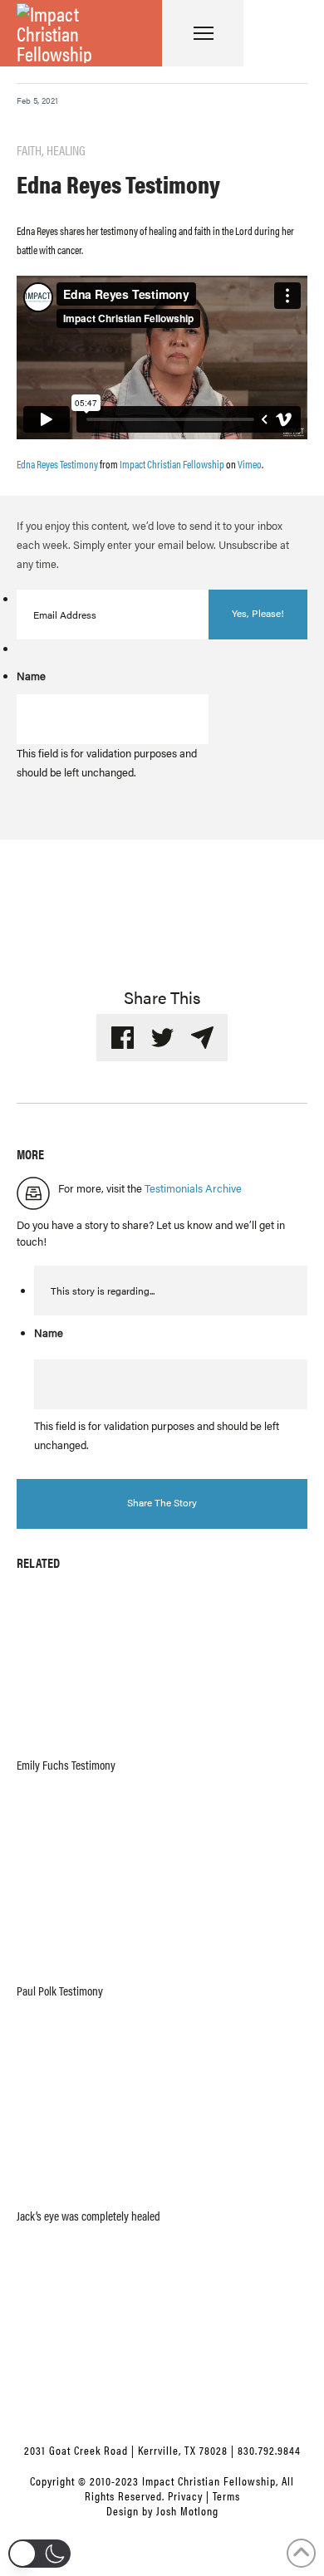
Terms (226, 2495)
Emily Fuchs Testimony (66, 1765)
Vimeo (250, 464)
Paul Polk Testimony (60, 1991)
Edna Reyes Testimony (57, 464)
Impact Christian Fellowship (172, 464)
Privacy (185, 2495)
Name (31, 676)
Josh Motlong (187, 2510)
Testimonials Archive (193, 1188)
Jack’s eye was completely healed (88, 2216)
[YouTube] (162, 2403)
